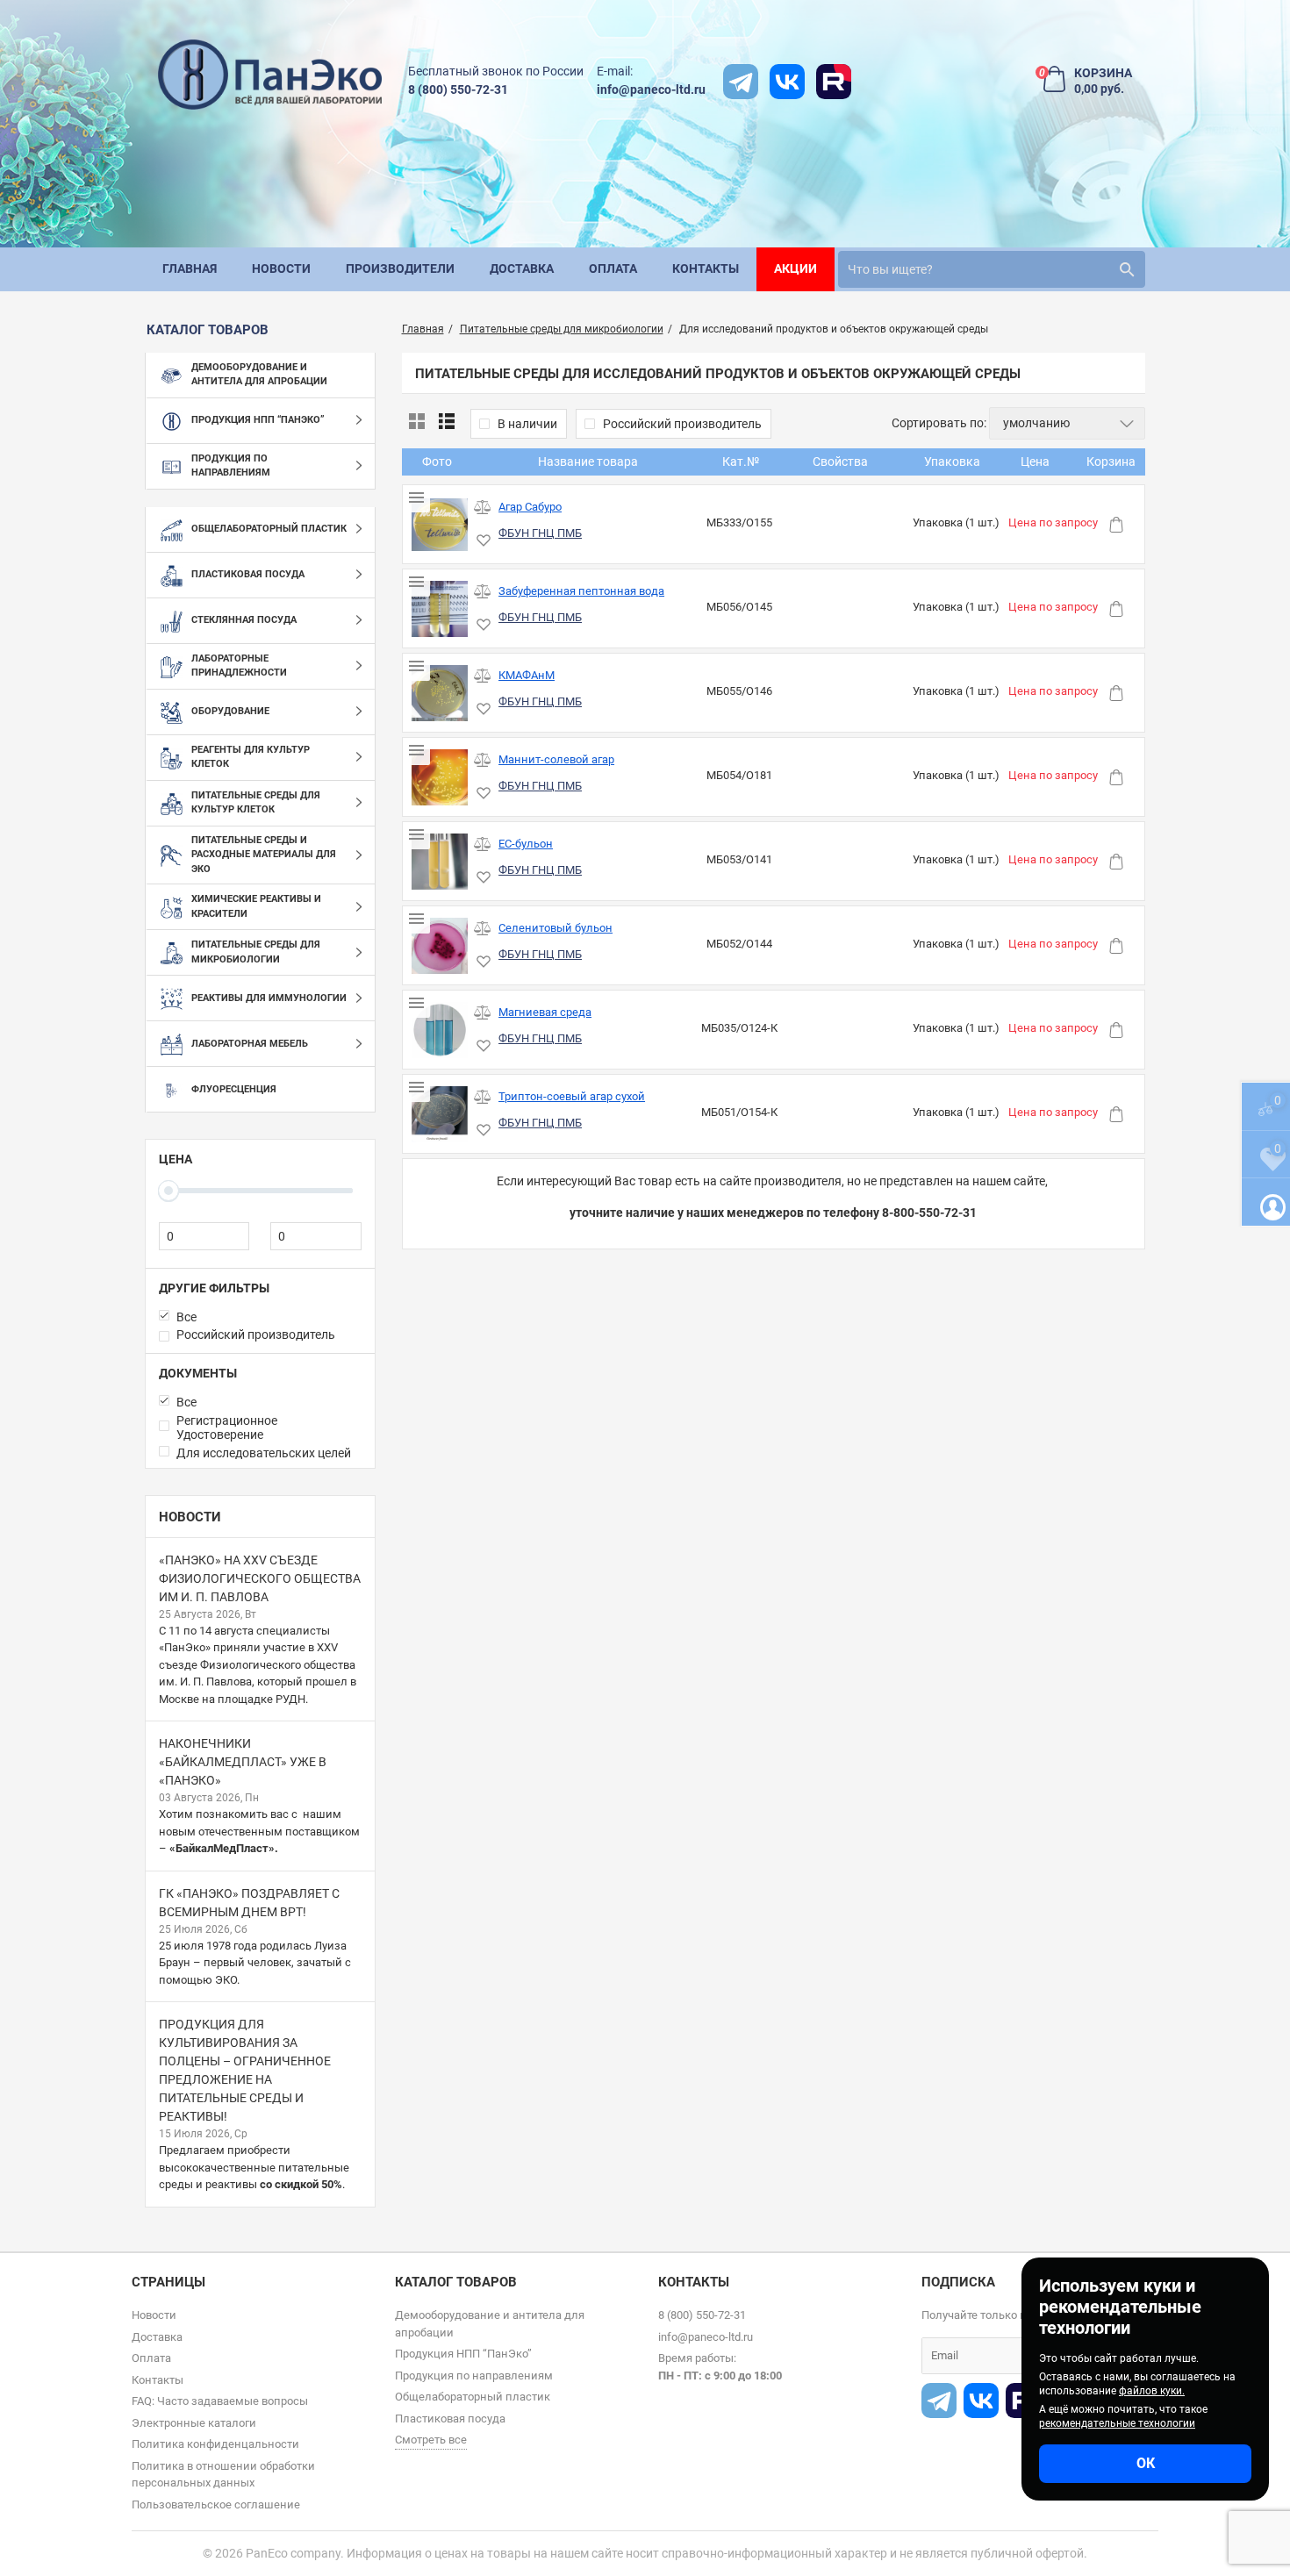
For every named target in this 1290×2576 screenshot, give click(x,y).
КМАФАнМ (527, 675)
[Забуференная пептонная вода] (440, 609)
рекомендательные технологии (1117, 2423)
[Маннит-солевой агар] (440, 778)
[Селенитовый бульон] (440, 946)
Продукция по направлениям (474, 2376)
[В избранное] (482, 541)
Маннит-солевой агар (556, 759)
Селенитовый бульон (555, 928)
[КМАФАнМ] (440, 694)
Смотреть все (431, 2440)
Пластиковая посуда (450, 2419)
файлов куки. (1152, 2391)
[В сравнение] (482, 508)
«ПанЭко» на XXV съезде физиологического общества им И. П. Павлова (260, 1578)
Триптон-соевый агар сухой (572, 1096)
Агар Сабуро (530, 507)
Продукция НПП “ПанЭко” (463, 2354)
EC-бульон (526, 844)
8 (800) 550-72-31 (458, 89)
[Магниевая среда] (440, 1030)
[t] (741, 82)
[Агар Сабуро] (440, 525)
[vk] (787, 82)
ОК (1146, 2463)
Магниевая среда (545, 1012)
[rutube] (834, 82)
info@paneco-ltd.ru (651, 89)
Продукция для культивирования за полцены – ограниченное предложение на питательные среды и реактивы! (245, 2070)
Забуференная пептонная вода (581, 591)
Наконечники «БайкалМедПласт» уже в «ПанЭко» (243, 1762)
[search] (1127, 269)
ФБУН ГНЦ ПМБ (540, 533)
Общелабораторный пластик (473, 2397)
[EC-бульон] (440, 862)
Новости (190, 1517)
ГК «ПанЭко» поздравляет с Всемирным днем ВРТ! (249, 1903)
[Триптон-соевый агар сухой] (440, 1115)
